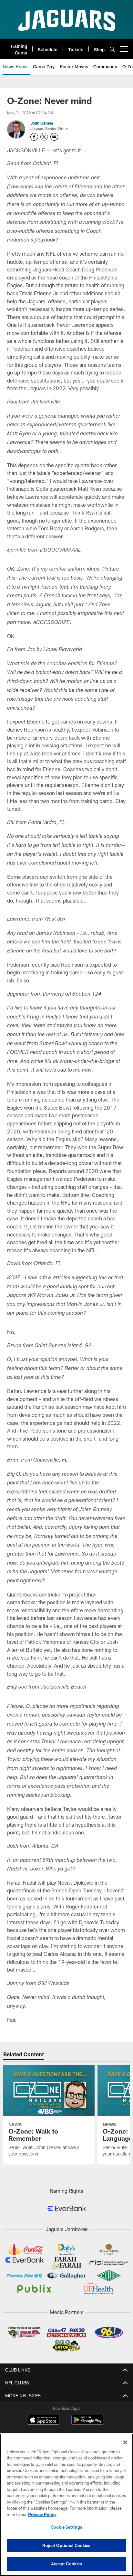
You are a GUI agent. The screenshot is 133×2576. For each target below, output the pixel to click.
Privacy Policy (42, 2514)
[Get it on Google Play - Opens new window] (88, 2423)
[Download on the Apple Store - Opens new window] (43, 2420)
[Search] (112, 49)
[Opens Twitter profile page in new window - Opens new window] (44, 137)
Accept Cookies (67, 2564)
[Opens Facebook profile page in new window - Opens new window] (34, 137)
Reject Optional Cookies (66, 2545)
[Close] (125, 2442)
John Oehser (42, 123)
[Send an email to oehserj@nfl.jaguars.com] (54, 137)
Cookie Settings (66, 2527)
